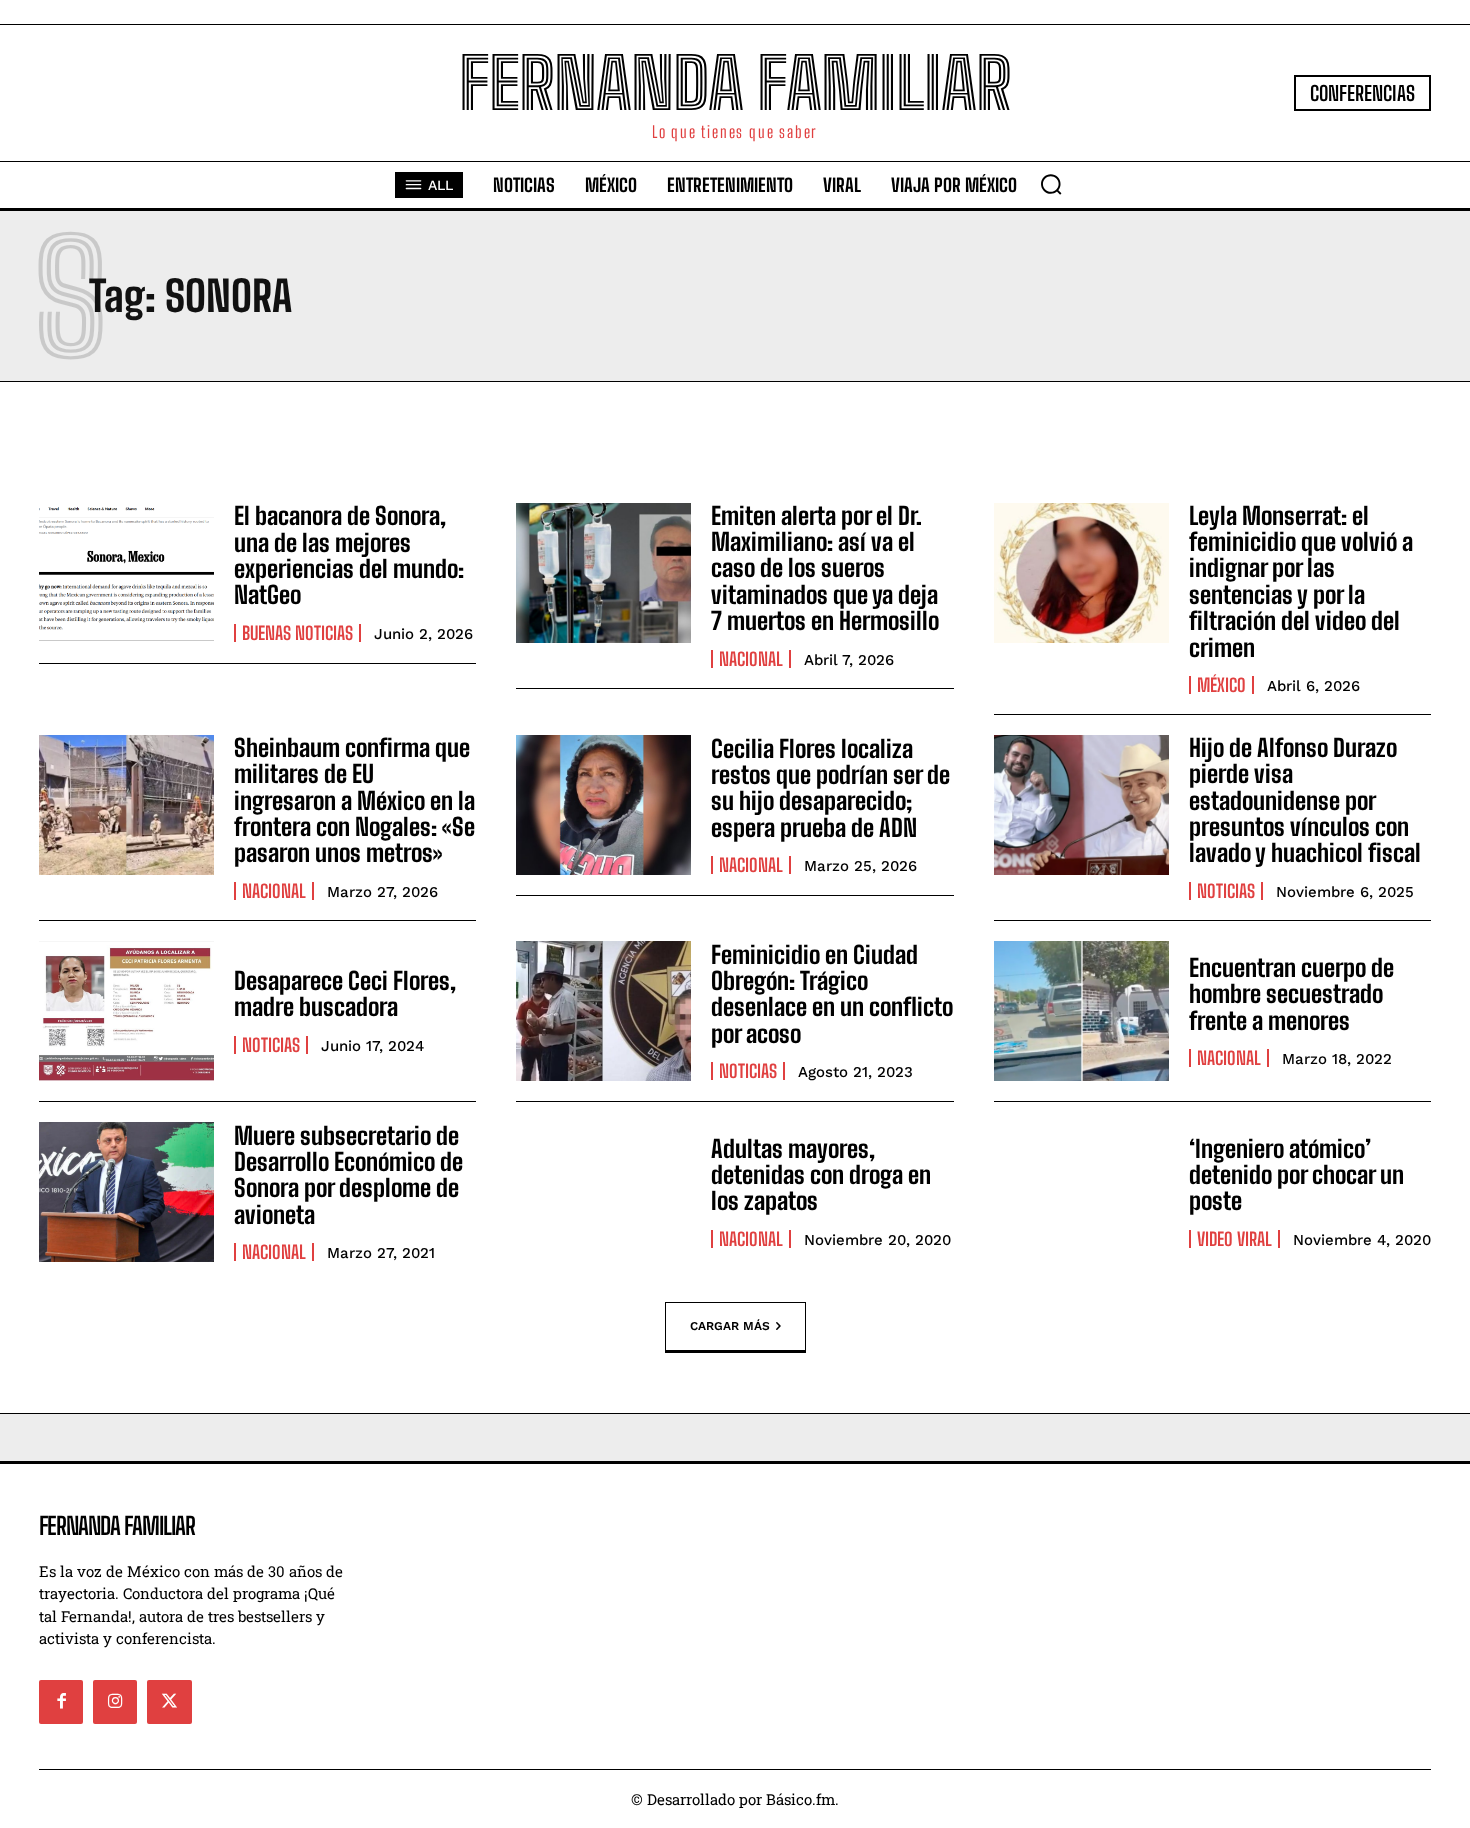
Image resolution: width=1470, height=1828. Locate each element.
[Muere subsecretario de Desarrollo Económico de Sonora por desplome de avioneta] (126, 1192)
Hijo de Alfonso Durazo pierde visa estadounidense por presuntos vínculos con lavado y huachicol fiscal (1305, 800)
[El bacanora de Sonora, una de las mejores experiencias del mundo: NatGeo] (126, 573)
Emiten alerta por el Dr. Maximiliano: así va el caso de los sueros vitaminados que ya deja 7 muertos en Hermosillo (825, 568)
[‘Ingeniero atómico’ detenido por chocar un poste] (1081, 1192)
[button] (1051, 184)
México (1221, 685)
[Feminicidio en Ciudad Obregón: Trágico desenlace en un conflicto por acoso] (603, 1011)
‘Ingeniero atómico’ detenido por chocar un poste (1296, 1175)
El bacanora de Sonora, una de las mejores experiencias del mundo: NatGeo (349, 555)
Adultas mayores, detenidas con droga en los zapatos (821, 1175)
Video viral (1234, 1239)
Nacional (751, 659)
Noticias (1226, 891)
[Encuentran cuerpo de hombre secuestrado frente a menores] (1081, 1011)
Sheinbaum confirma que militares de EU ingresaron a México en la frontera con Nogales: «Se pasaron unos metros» (354, 800)
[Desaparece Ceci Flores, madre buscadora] (126, 1011)
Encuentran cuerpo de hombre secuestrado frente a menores (1291, 994)
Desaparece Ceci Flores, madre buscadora (345, 993)
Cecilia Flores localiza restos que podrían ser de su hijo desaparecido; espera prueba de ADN (830, 788)
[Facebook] (61, 1702)
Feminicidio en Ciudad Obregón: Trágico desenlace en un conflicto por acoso (832, 994)
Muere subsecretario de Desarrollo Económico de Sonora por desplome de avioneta (348, 1175)
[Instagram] (115, 1702)
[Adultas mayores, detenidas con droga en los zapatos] (603, 1192)
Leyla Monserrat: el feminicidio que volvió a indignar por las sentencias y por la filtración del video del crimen (1301, 581)
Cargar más (730, 1325)
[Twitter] (169, 1702)
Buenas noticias (297, 633)
